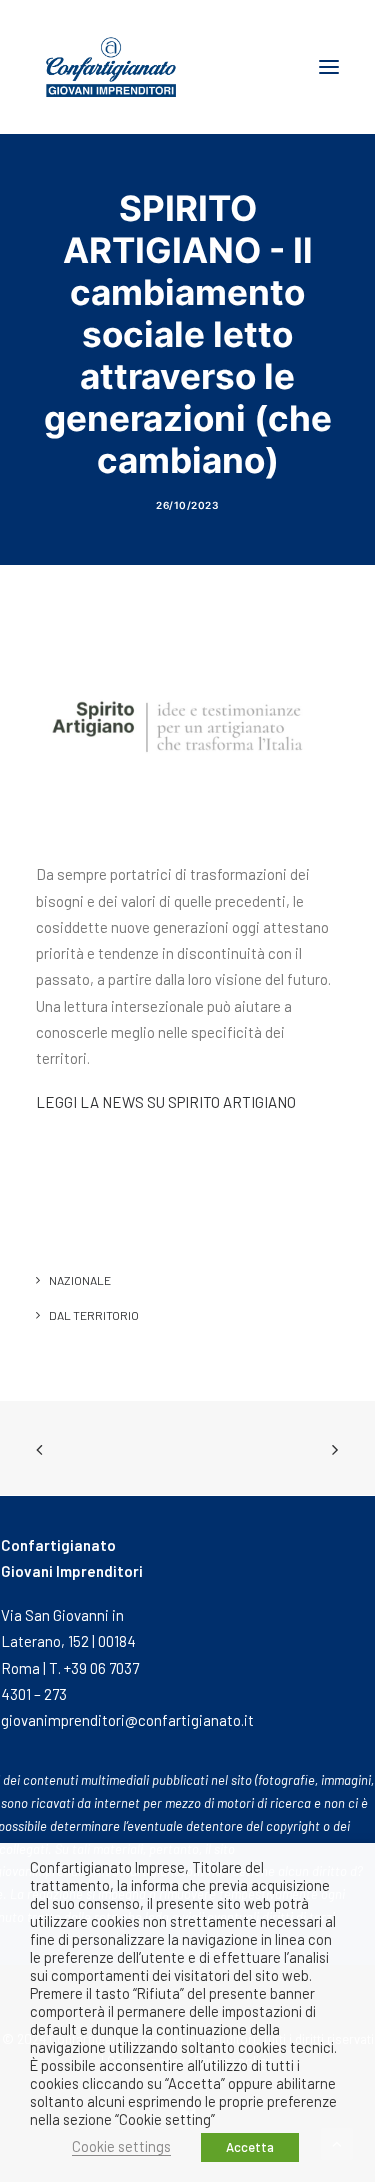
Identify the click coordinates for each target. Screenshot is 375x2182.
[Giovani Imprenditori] (111, 67)
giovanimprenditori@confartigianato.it (127, 1720)
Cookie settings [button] (121, 2146)
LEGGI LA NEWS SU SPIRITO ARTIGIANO (166, 1102)
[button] (329, 67)
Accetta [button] (250, 2147)
